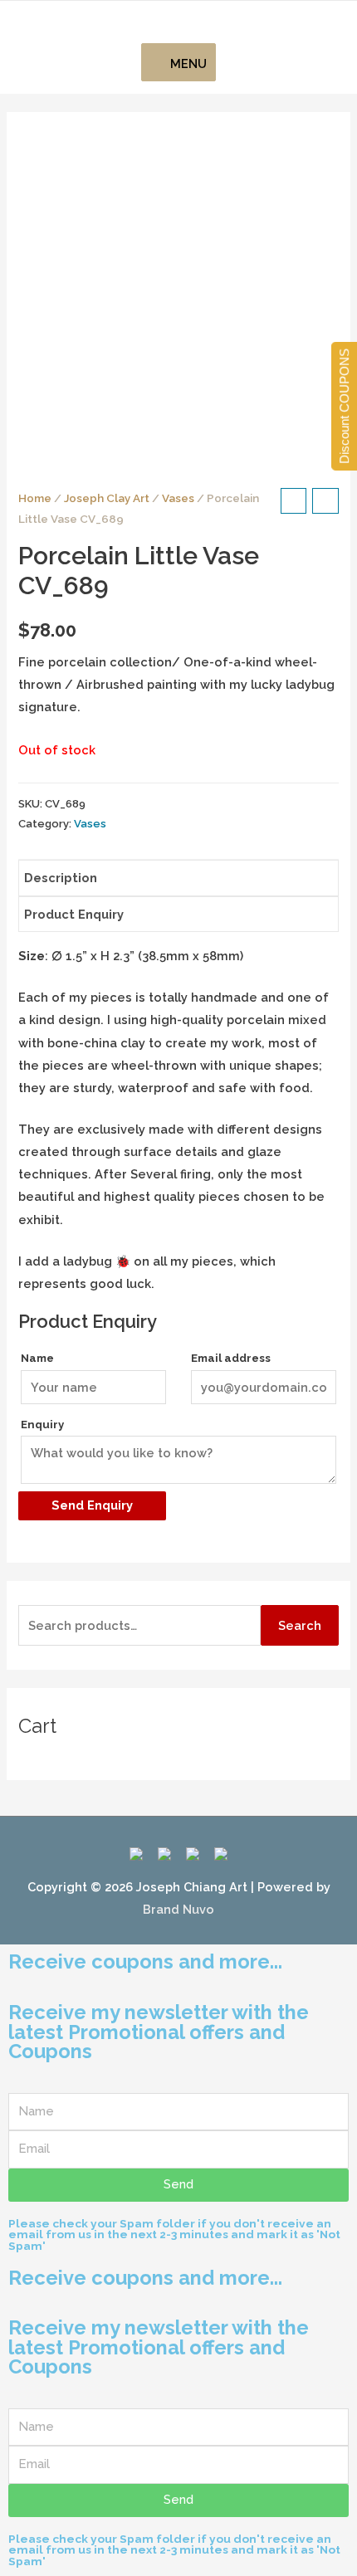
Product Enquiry (74, 914)
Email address (231, 1358)
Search (300, 1625)
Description (61, 878)
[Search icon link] (179, 22)
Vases (178, 498)
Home (35, 498)
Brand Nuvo (178, 1909)
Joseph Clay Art (107, 498)
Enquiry (42, 1425)
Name (37, 1358)
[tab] (178, 878)
